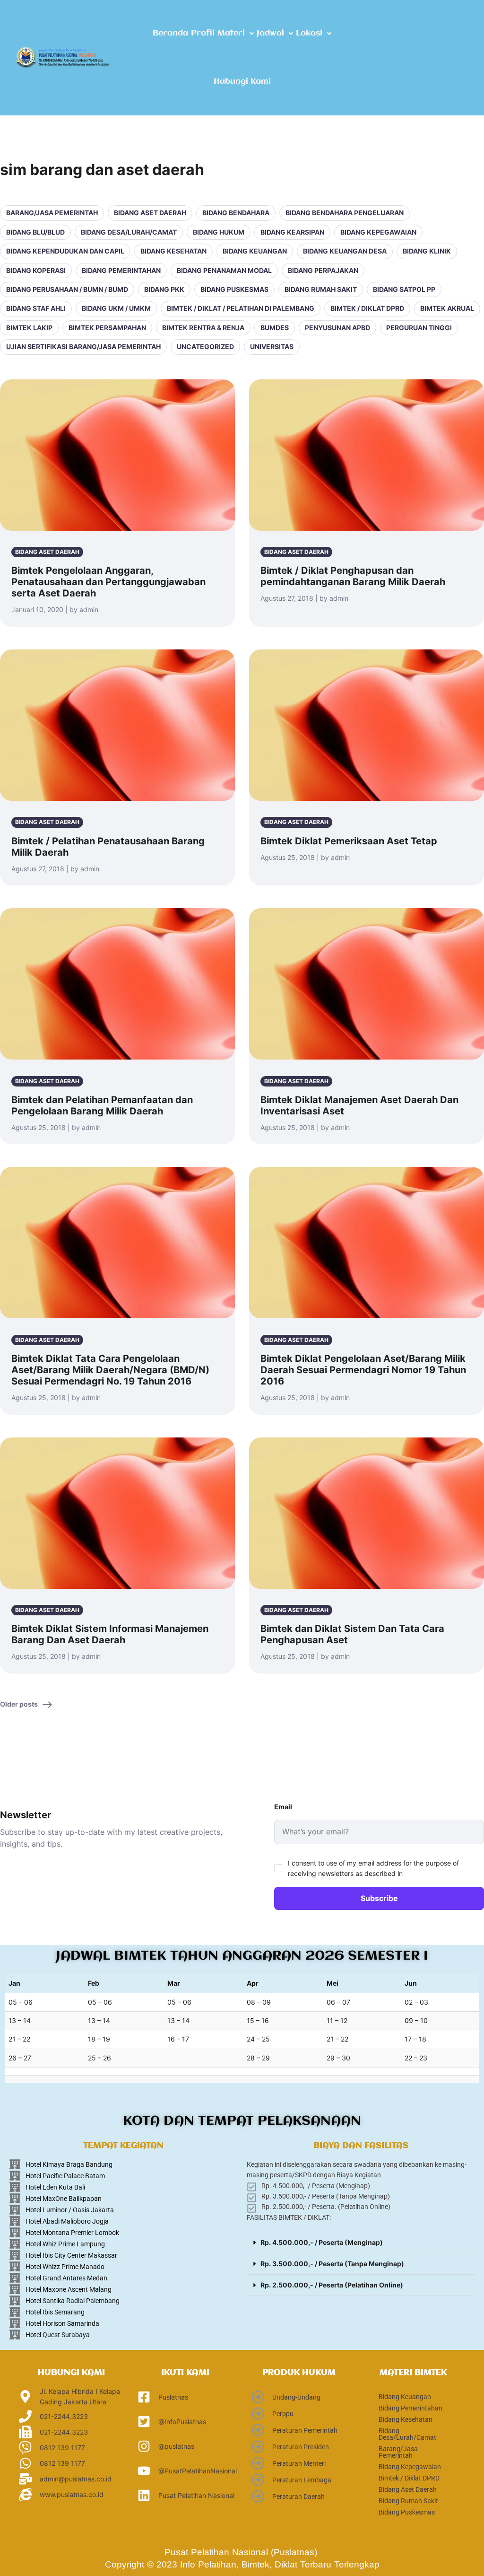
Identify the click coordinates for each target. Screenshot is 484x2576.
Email (283, 1807)
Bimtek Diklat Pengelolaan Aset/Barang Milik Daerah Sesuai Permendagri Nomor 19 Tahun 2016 (363, 1370)
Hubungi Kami (242, 82)
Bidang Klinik (427, 251)
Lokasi (309, 33)
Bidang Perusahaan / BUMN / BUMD (67, 289)
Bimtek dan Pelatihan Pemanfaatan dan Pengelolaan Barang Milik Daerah (102, 1105)
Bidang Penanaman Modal (224, 270)
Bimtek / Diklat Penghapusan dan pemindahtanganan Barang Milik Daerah (353, 576)
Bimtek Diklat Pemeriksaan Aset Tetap (349, 841)
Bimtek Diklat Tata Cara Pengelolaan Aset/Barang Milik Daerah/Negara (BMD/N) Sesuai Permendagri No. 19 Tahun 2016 (110, 1370)
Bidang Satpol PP (404, 289)
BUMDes (275, 328)
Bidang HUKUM (219, 232)
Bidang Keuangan (255, 251)
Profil (203, 33)
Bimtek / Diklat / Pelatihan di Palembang (241, 308)
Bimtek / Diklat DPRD (367, 308)
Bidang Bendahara (236, 213)
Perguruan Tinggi (419, 328)
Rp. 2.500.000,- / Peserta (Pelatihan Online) (332, 2285)
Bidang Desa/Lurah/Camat (129, 232)
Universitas (272, 346)
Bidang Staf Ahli (36, 308)
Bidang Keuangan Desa (345, 251)
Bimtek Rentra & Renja (203, 328)
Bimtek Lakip (29, 328)
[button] (236, 34)
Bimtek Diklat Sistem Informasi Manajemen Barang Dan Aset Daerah (110, 1634)
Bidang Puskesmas (234, 289)
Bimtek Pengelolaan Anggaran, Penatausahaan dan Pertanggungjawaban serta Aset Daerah (108, 582)
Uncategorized (205, 346)
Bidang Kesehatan (173, 251)
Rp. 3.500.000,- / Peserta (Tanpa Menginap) (332, 2264)
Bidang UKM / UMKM (116, 308)
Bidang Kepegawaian (378, 232)
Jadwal (270, 33)
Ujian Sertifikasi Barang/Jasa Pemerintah (83, 346)
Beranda (170, 33)
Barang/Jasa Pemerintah (52, 213)
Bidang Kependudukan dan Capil (65, 251)
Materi (231, 33)
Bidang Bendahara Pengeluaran (345, 213)
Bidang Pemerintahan (121, 270)
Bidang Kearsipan (292, 232)
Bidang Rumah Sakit (321, 289)
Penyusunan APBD (337, 328)
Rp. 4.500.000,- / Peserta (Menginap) (322, 2242)
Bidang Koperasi (36, 270)
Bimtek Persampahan (107, 328)
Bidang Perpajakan (323, 270)
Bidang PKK (164, 289)
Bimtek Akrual (447, 308)
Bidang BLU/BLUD (35, 232)
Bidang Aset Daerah (150, 213)
